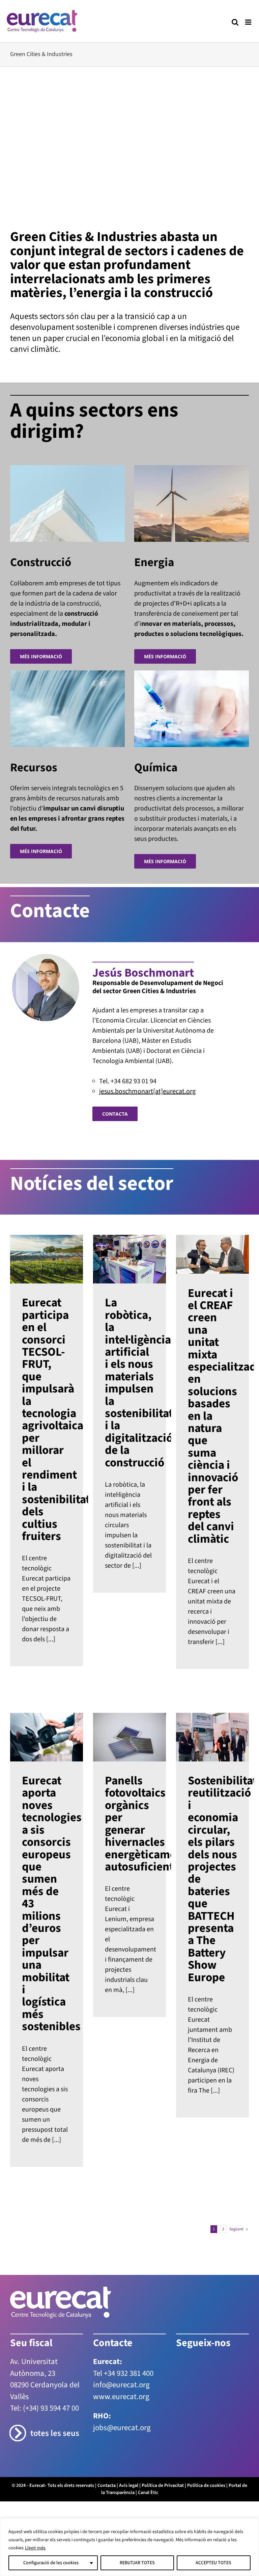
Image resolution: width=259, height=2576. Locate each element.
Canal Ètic (148, 2493)
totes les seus (55, 2433)
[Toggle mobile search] (235, 22)
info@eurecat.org (121, 2385)
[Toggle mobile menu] (249, 22)
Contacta (107, 2486)
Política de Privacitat (163, 2486)
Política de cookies (206, 2486)
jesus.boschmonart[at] (131, 1091)
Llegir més (35, 2548)
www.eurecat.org (121, 2397)
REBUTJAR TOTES (137, 2563)
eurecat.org (179, 1091)
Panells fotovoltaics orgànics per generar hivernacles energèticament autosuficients (129, 1824)
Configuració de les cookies (51, 2563)
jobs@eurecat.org (122, 2428)
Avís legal (129, 2486)
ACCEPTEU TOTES (213, 2563)
